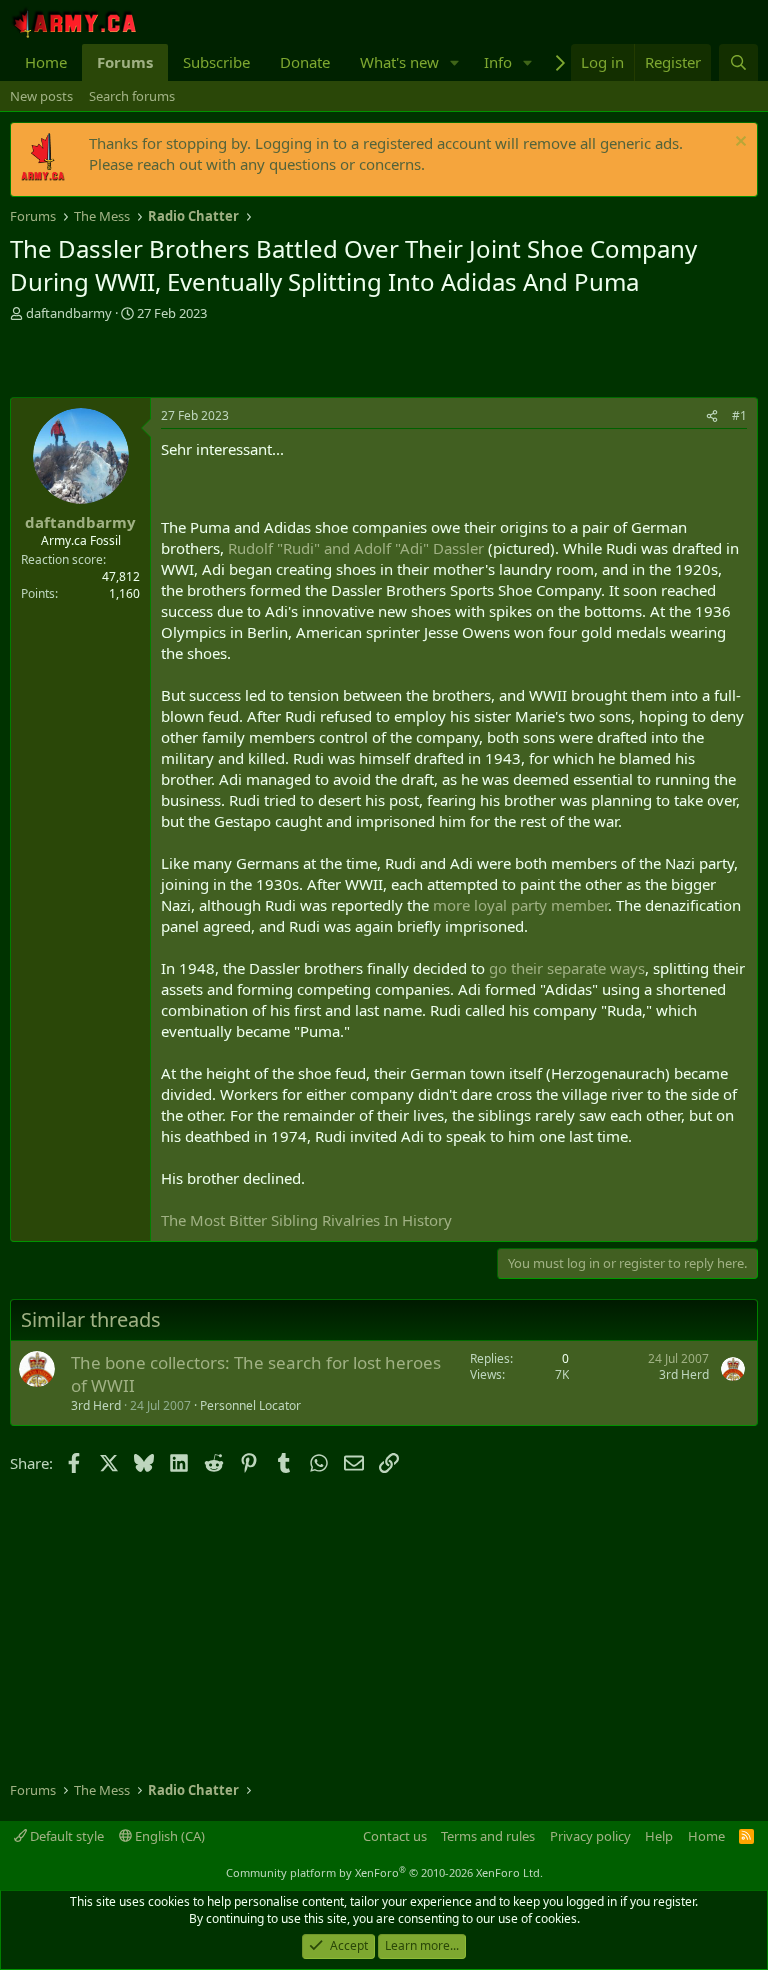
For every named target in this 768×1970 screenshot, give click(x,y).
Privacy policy (590, 1836)
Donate (305, 62)
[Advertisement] (244, 362)
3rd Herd (96, 1405)
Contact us (395, 1836)
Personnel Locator (250, 1405)
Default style (65, 1836)
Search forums (132, 96)
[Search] (738, 62)
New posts (41, 96)
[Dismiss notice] (738, 143)
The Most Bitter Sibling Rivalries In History (306, 1220)
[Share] (712, 416)
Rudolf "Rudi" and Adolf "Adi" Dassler (356, 548)
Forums (125, 62)
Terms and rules (488, 1836)
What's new (399, 62)
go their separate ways (567, 968)
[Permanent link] (172, 491)
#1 (739, 415)
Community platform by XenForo (384, 1872)
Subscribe (216, 62)
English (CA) (168, 1836)
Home (46, 62)
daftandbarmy (69, 313)
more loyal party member (520, 905)
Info (498, 62)
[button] (455, 62)
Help (659, 1836)
